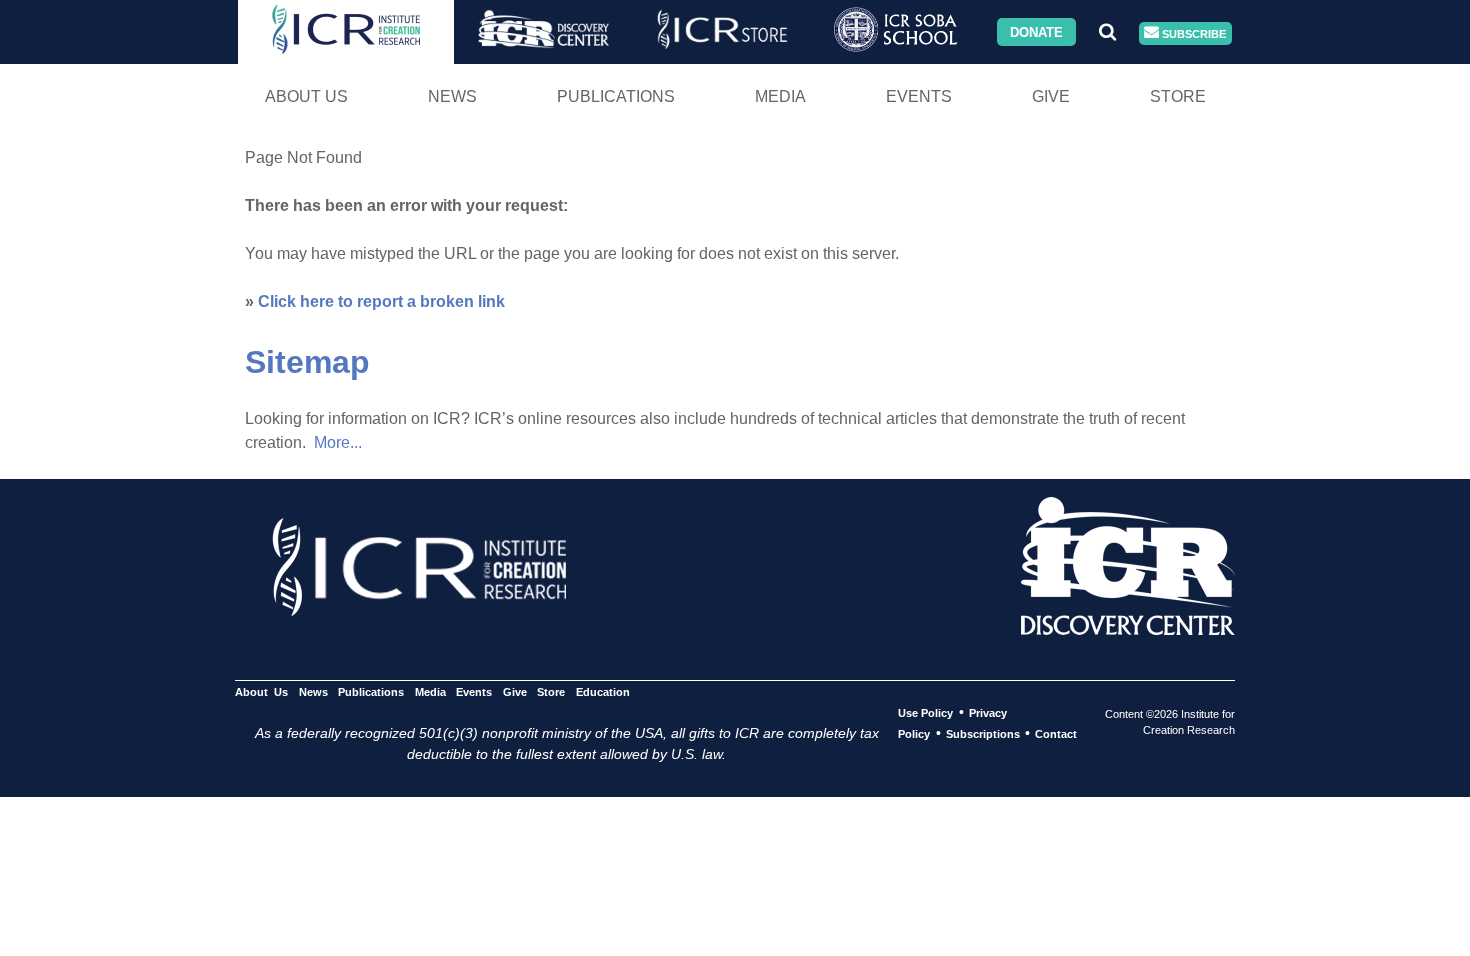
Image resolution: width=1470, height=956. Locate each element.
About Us (306, 96)
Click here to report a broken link (381, 301)
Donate (1036, 31)
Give (1051, 96)
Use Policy (925, 713)
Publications (616, 96)
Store (1178, 96)
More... (338, 442)
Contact (1056, 734)
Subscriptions (983, 734)
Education (602, 692)
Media (780, 96)
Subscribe (1192, 33)
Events (919, 96)
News (452, 96)
